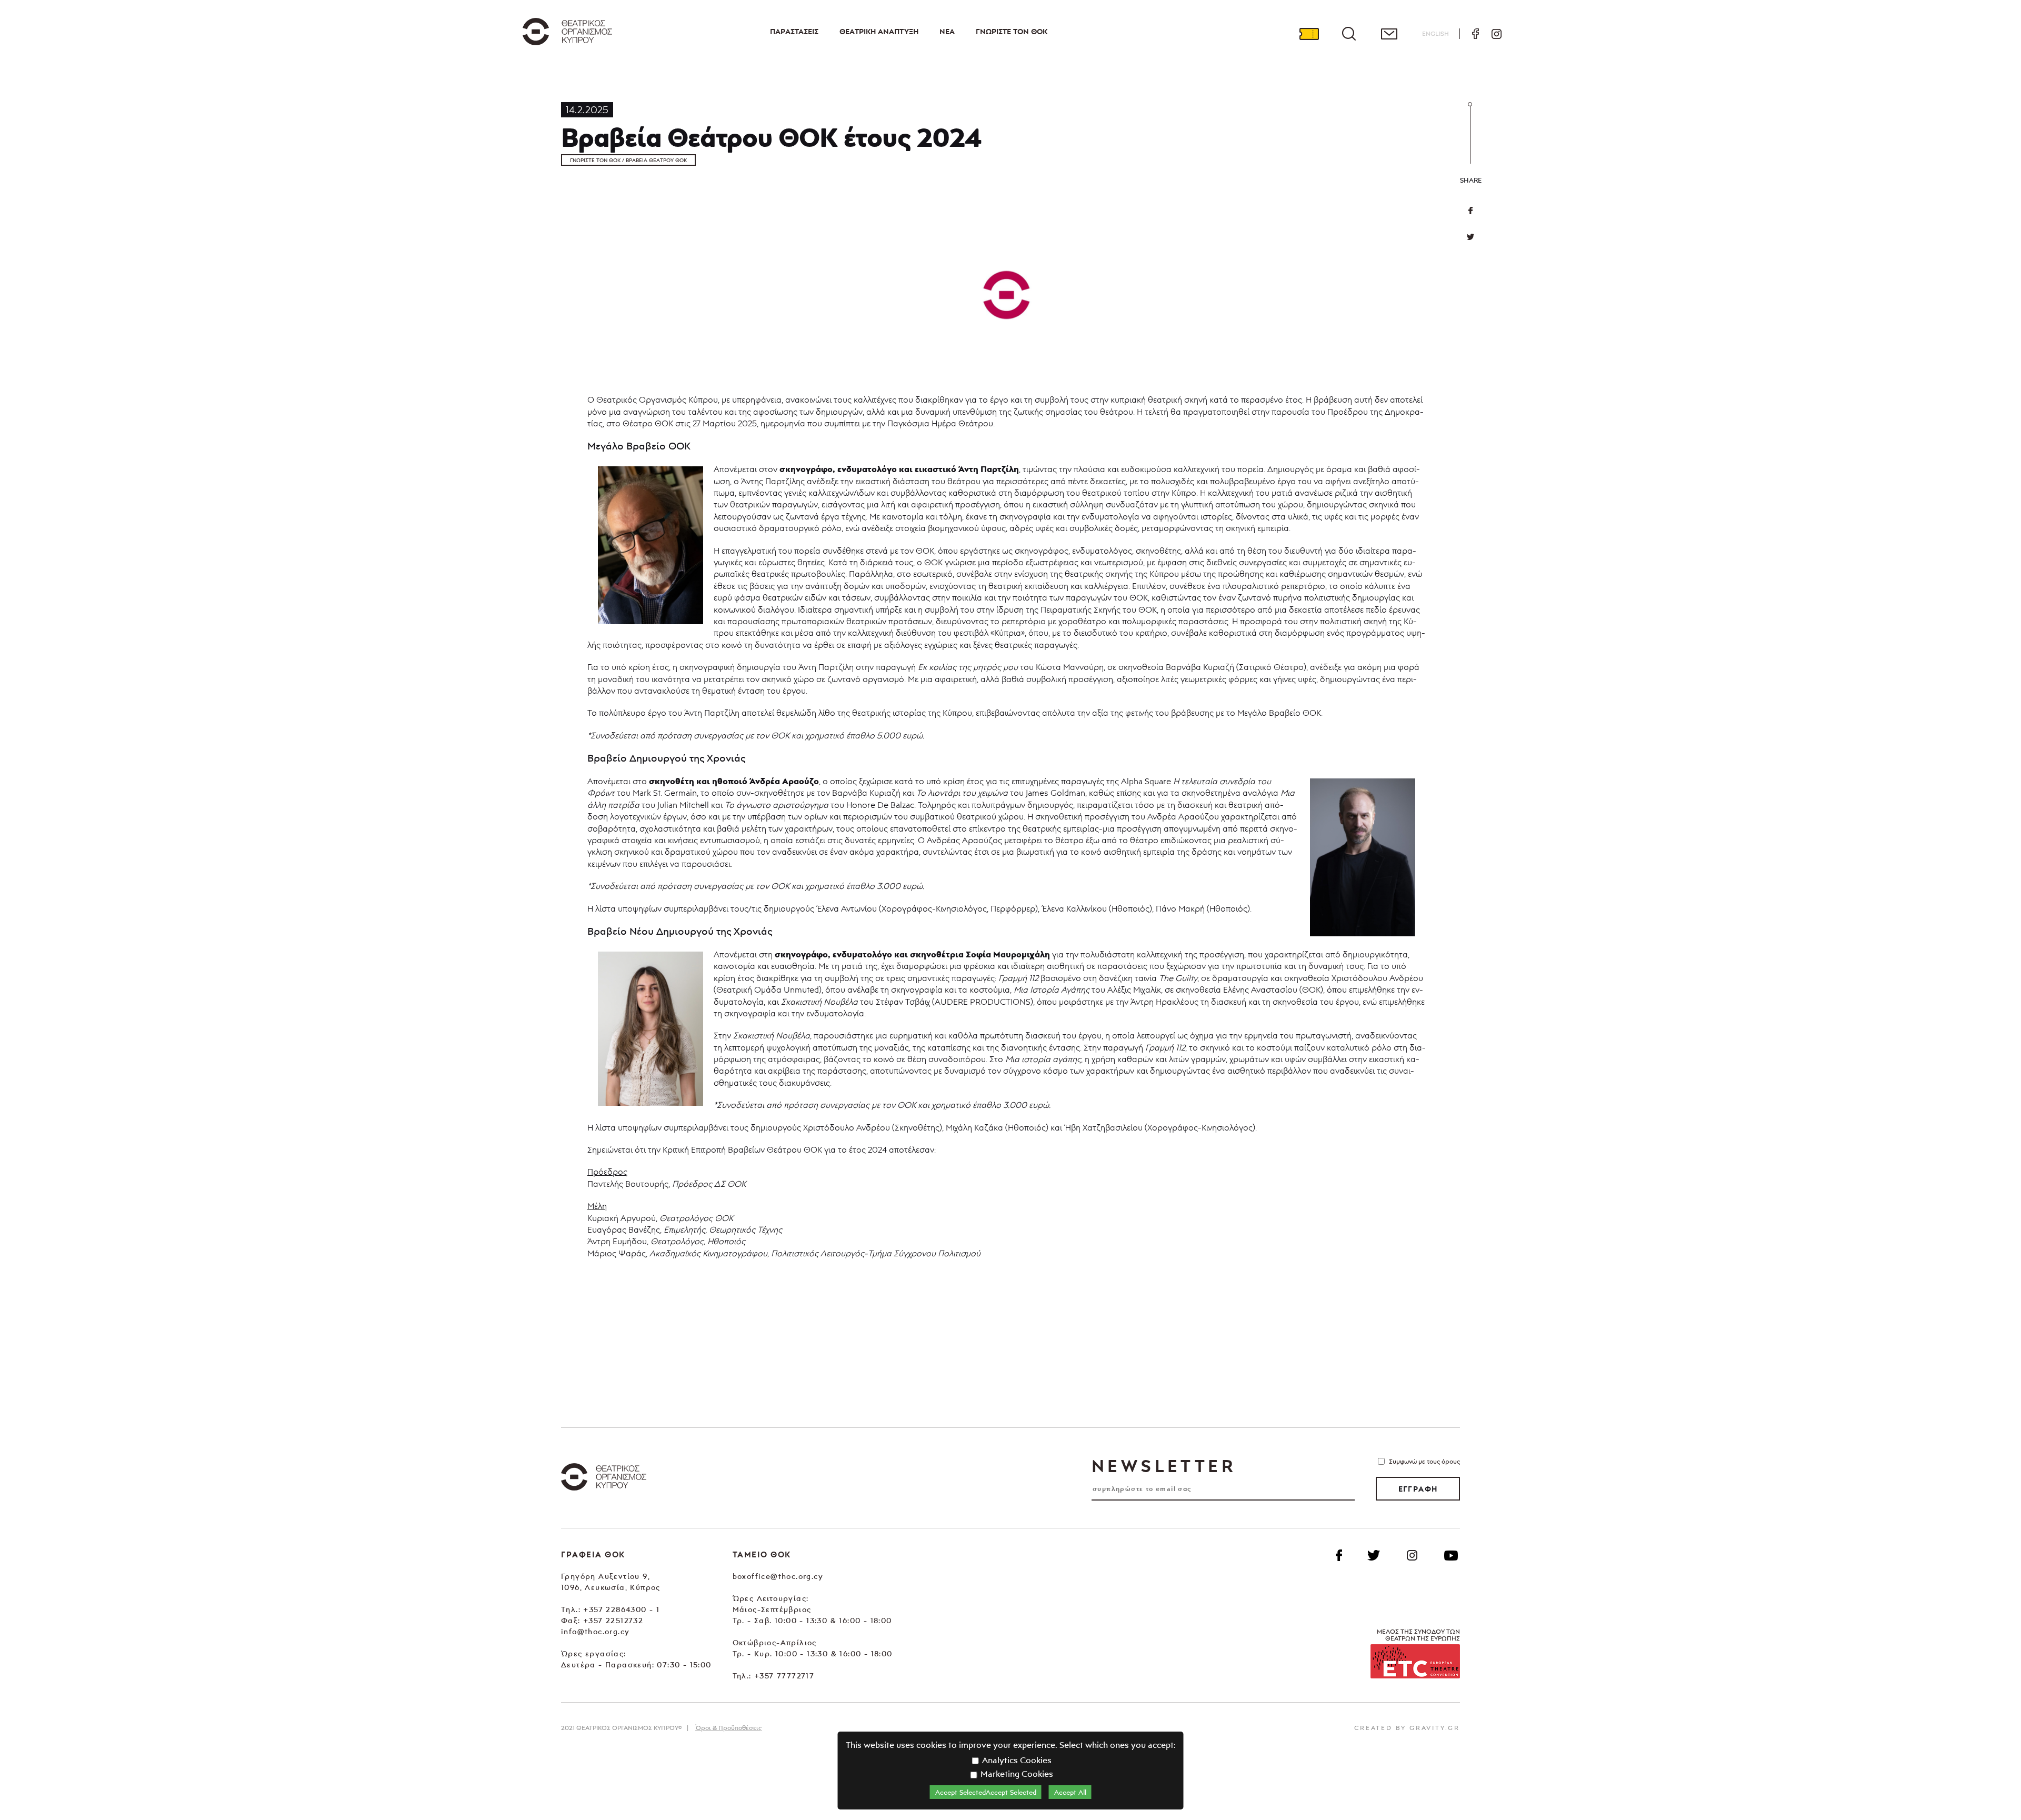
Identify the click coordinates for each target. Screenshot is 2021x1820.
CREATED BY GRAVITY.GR (1407, 1728)
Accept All (1070, 1792)
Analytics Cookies (1016, 1760)
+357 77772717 (784, 1676)
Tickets (1309, 34)
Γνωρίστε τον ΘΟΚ (1012, 32)
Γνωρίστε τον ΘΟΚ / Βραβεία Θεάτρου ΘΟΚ (628, 160)
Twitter (1470, 237)
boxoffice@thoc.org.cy (778, 1576)
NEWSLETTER (1164, 1466)
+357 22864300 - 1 (621, 1609)
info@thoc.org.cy (595, 1631)
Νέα (947, 32)
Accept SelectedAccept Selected (986, 1792)
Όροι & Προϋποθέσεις (728, 1728)
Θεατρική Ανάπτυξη (879, 32)
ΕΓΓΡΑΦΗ (1418, 1489)
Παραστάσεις (794, 32)
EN (1435, 33)
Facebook (1475, 34)
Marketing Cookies (1016, 1774)
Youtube (1451, 1555)
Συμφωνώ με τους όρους (1424, 1461)
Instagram (1496, 34)
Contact (1389, 34)
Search (1349, 34)
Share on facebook (1470, 211)
